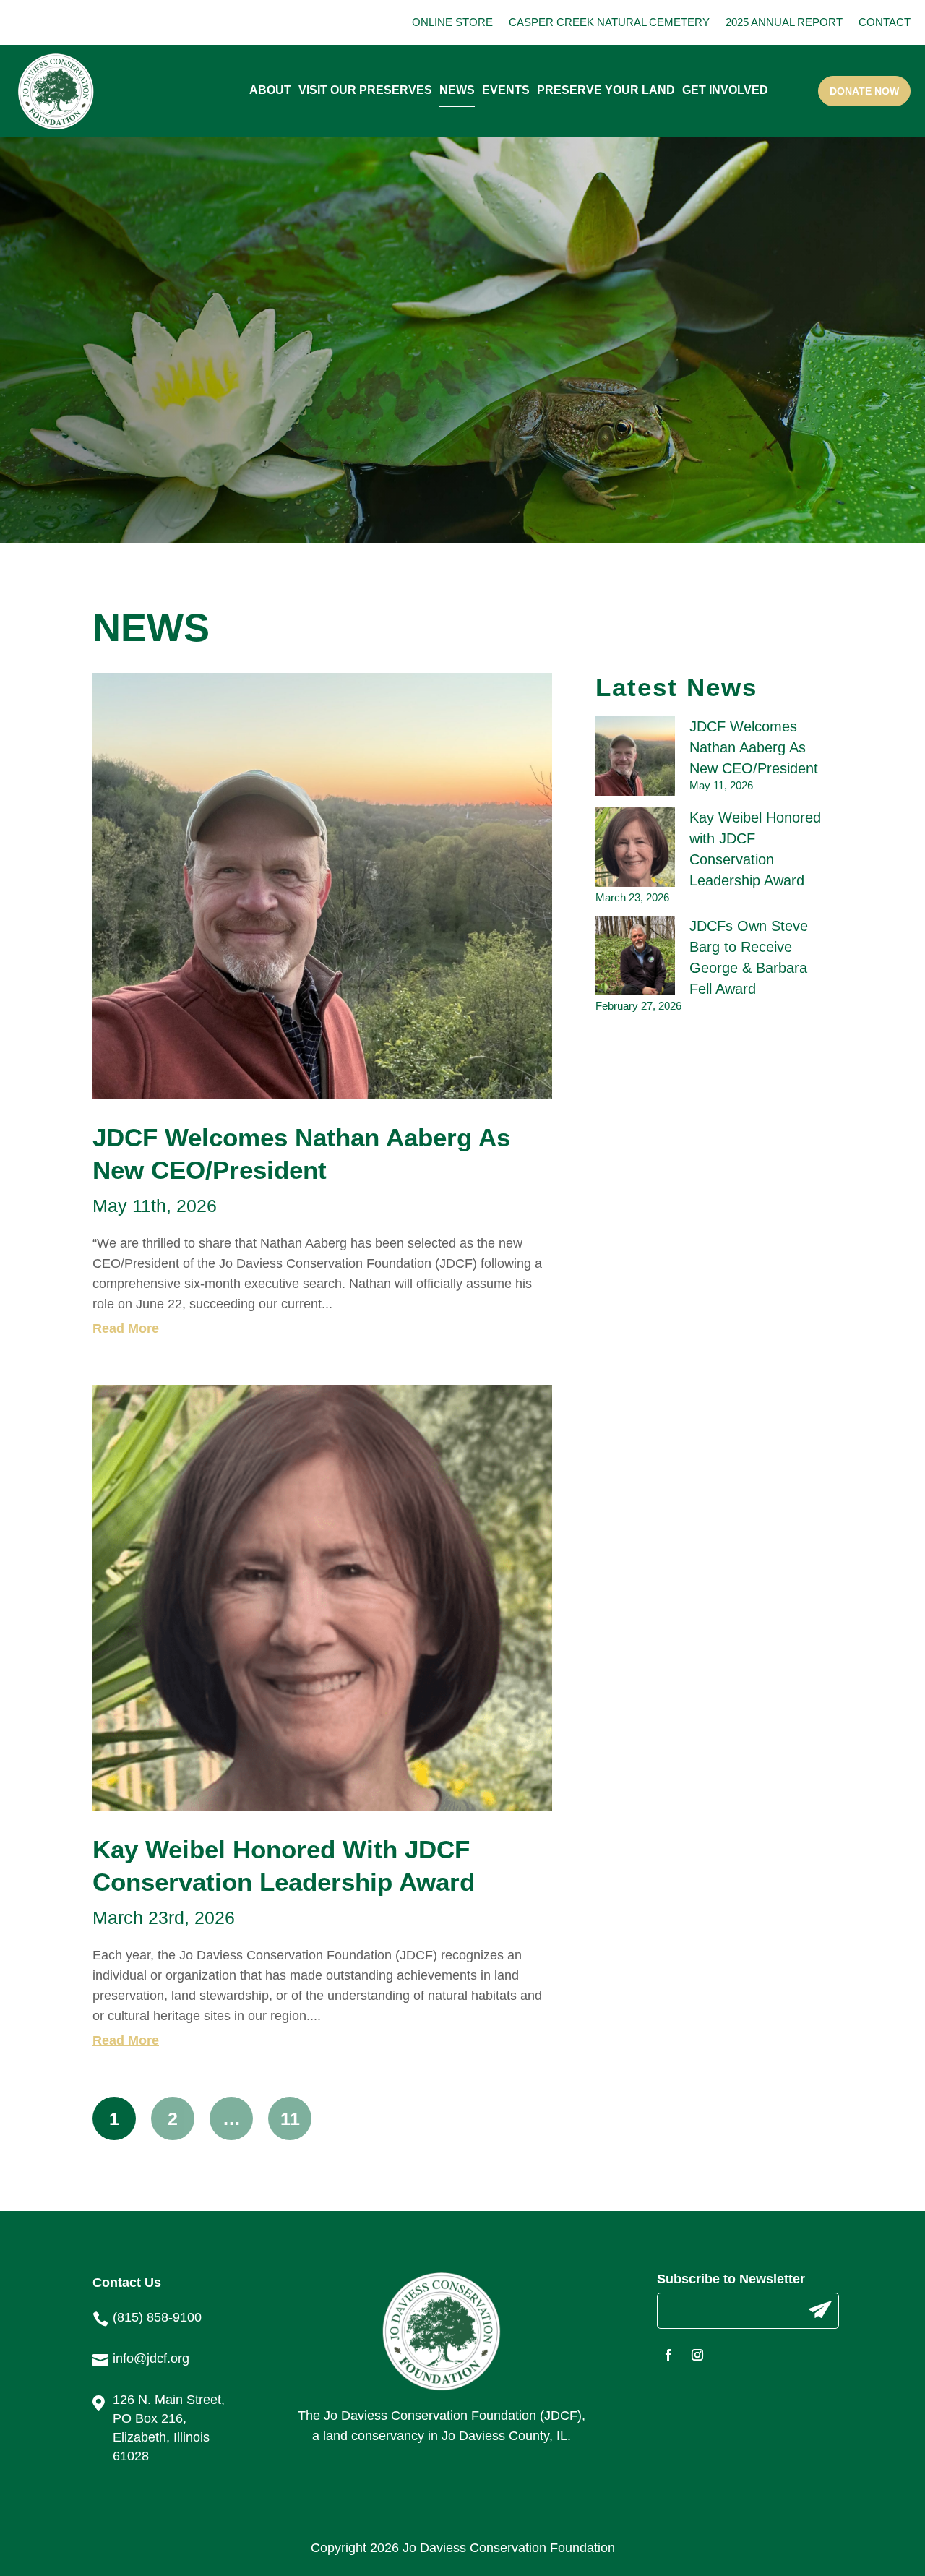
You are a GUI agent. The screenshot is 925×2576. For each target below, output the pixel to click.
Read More (126, 1328)
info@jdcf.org (151, 2358)
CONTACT (885, 22)
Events (506, 90)
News (457, 90)
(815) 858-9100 (157, 2317)
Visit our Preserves (365, 90)
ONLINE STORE (452, 22)
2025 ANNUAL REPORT (784, 22)
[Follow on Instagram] (697, 2355)
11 (290, 2118)
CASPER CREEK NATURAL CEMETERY (609, 22)
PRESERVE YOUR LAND (606, 90)
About (270, 90)
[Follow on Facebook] (668, 2355)
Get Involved (725, 90)
